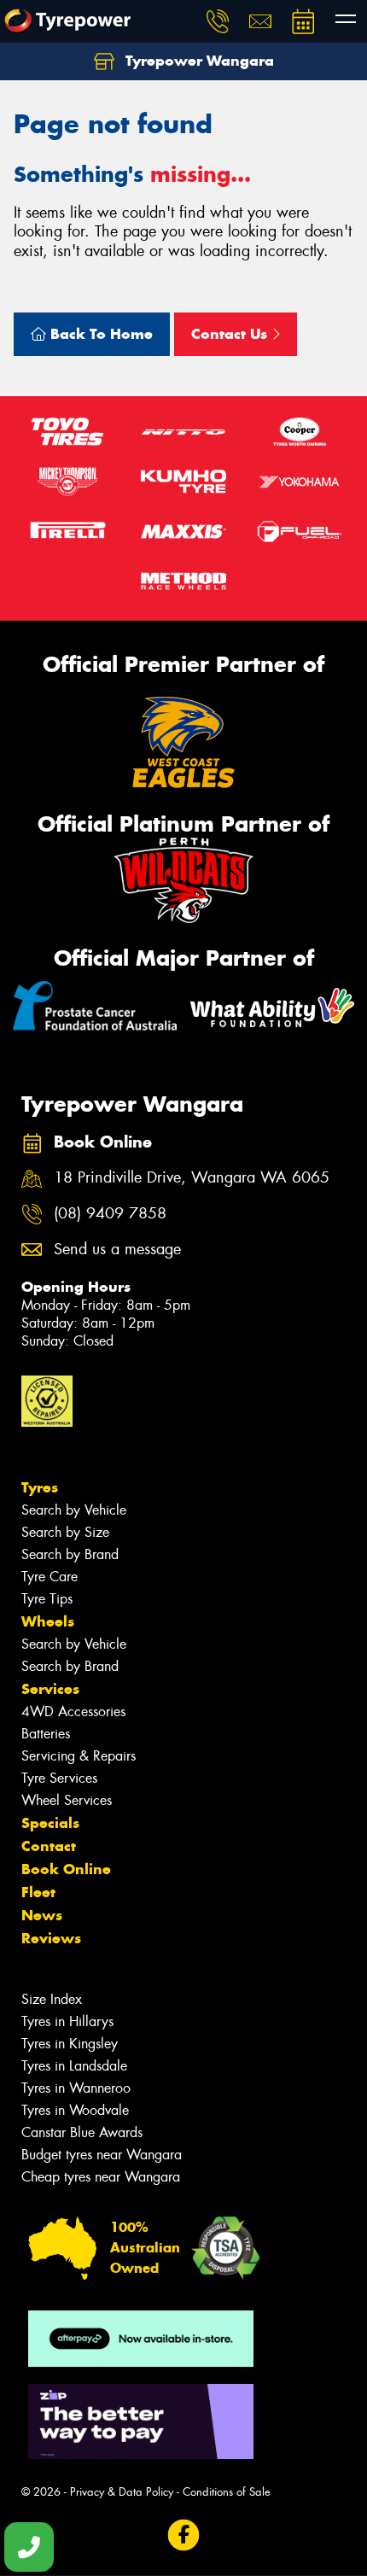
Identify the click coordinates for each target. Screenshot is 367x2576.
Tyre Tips (47, 1599)
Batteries (46, 1734)
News (42, 1915)
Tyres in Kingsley (70, 2044)
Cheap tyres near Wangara (101, 2177)
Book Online (66, 1869)
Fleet (38, 1892)
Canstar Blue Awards (82, 2132)
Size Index (52, 1999)
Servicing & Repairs (79, 1756)
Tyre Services (59, 1778)
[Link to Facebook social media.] (184, 2535)
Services (50, 1689)
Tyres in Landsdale (74, 2066)
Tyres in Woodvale (75, 2110)
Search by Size (65, 1532)
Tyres (40, 1487)
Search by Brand (70, 1554)
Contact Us (231, 334)
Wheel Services (67, 1800)
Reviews (51, 1938)
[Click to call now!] (218, 21)
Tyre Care (50, 1577)
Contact (49, 1846)
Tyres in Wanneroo (76, 2088)
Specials (50, 1823)
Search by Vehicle (74, 1510)
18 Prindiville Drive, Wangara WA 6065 (192, 1178)
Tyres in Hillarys (67, 2021)
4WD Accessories (73, 1711)
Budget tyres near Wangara (102, 2155)
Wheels (48, 1621)
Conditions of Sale (227, 2492)
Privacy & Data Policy (122, 2492)
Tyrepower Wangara (198, 61)
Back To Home (99, 334)
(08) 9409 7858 (110, 1214)
